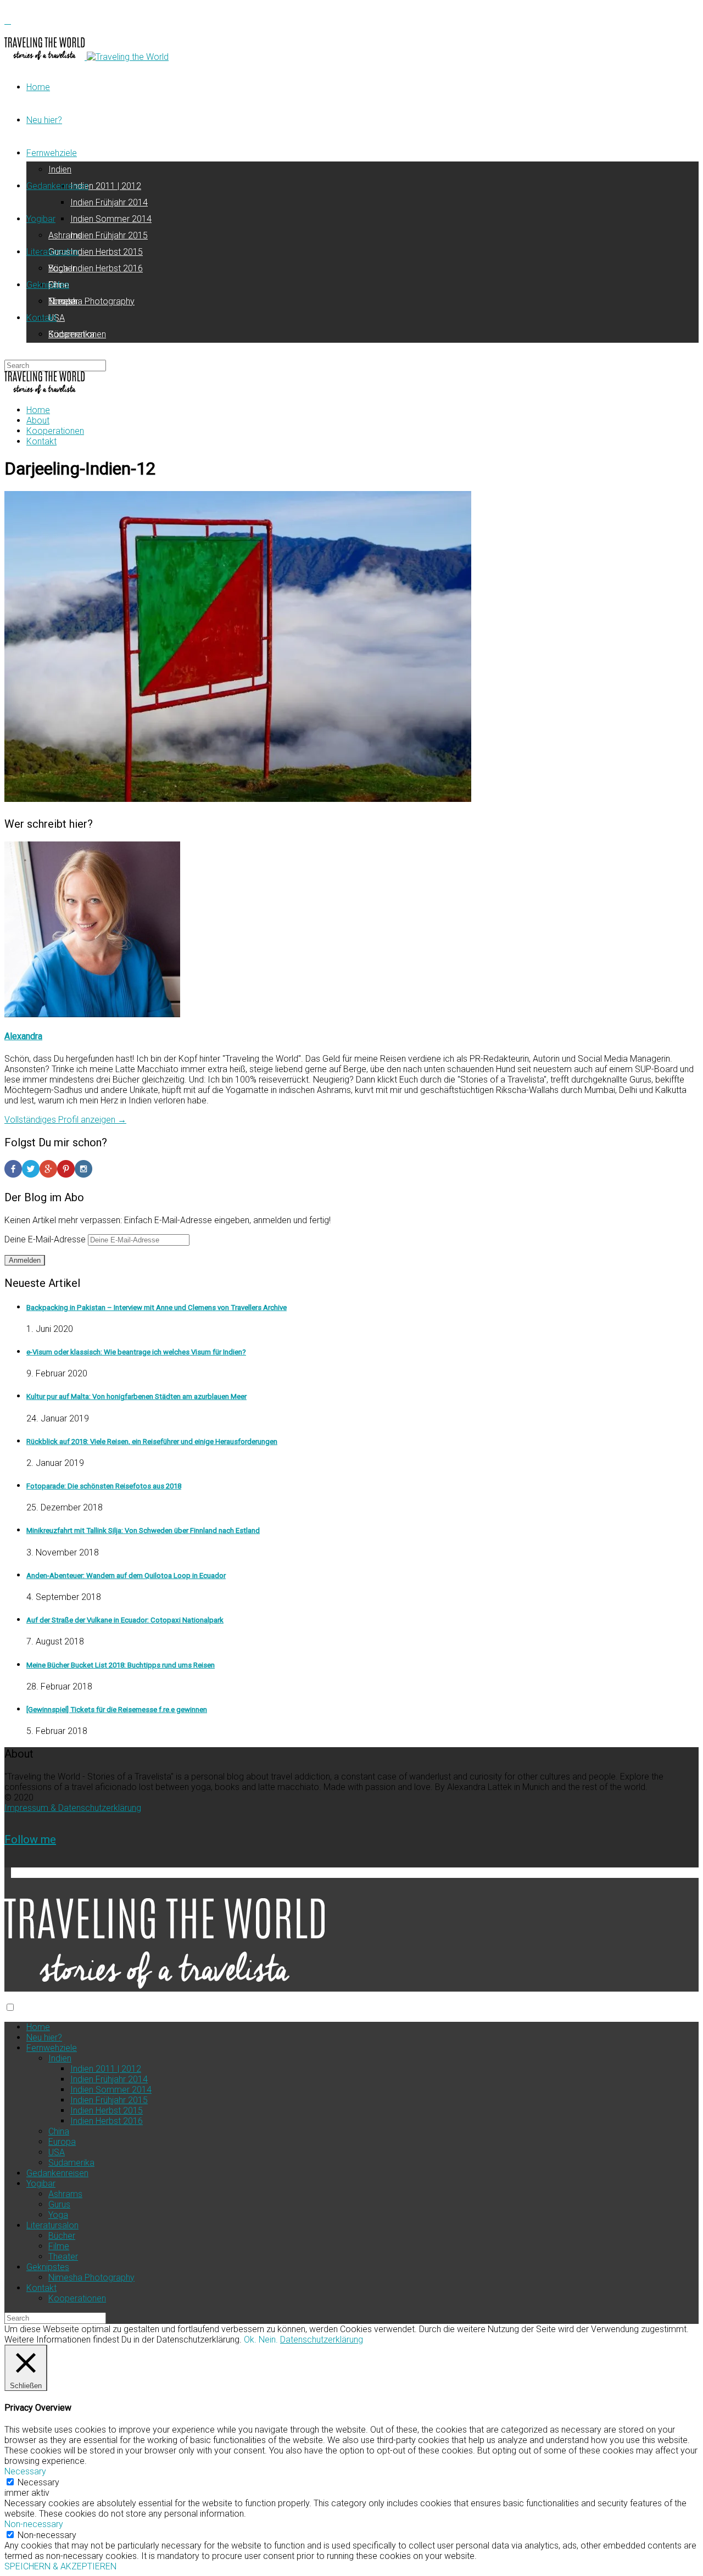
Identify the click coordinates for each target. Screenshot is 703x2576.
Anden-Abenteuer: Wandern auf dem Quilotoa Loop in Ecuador (126, 1576)
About (38, 420)
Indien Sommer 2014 (111, 219)
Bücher (62, 268)
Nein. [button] (268, 2340)
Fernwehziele (52, 153)
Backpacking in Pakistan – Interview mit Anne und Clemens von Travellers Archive (157, 1307)
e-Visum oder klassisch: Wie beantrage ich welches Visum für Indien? (136, 1352)
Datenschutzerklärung (322, 2340)
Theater (63, 2257)
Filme (59, 2246)
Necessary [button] (25, 2471)
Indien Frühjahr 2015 (109, 235)
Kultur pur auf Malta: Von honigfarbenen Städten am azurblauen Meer (136, 1396)
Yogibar (41, 219)
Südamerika (71, 2163)
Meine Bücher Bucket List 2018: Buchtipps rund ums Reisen (121, 1665)
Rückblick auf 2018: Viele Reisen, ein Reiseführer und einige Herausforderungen (152, 1442)
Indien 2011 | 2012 (106, 186)
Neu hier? (44, 120)
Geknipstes (48, 285)
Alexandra (23, 1036)
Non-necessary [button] (34, 2524)
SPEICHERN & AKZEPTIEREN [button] (60, 2566)
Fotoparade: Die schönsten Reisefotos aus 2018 (104, 1486)
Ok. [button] (250, 2340)
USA (57, 318)
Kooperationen (77, 334)
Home (38, 87)
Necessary (38, 2482)
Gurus (59, 2204)
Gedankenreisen (57, 186)
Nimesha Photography (91, 301)
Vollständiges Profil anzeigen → (65, 1120)
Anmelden (25, 1260)
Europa (62, 2142)
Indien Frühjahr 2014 (109, 202)
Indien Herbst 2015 (107, 252)
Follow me (30, 1839)
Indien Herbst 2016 (107, 268)
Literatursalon (52, 252)
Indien (60, 169)
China (59, 2131)
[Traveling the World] (46, 57)
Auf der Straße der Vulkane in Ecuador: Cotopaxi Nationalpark (125, 1620)
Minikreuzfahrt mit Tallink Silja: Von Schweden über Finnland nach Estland (143, 1530)
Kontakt (41, 318)
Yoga (58, 2215)
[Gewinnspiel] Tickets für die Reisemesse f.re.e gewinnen (117, 1710)
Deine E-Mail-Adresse (46, 1239)
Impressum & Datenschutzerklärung (73, 1808)
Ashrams (65, 235)
